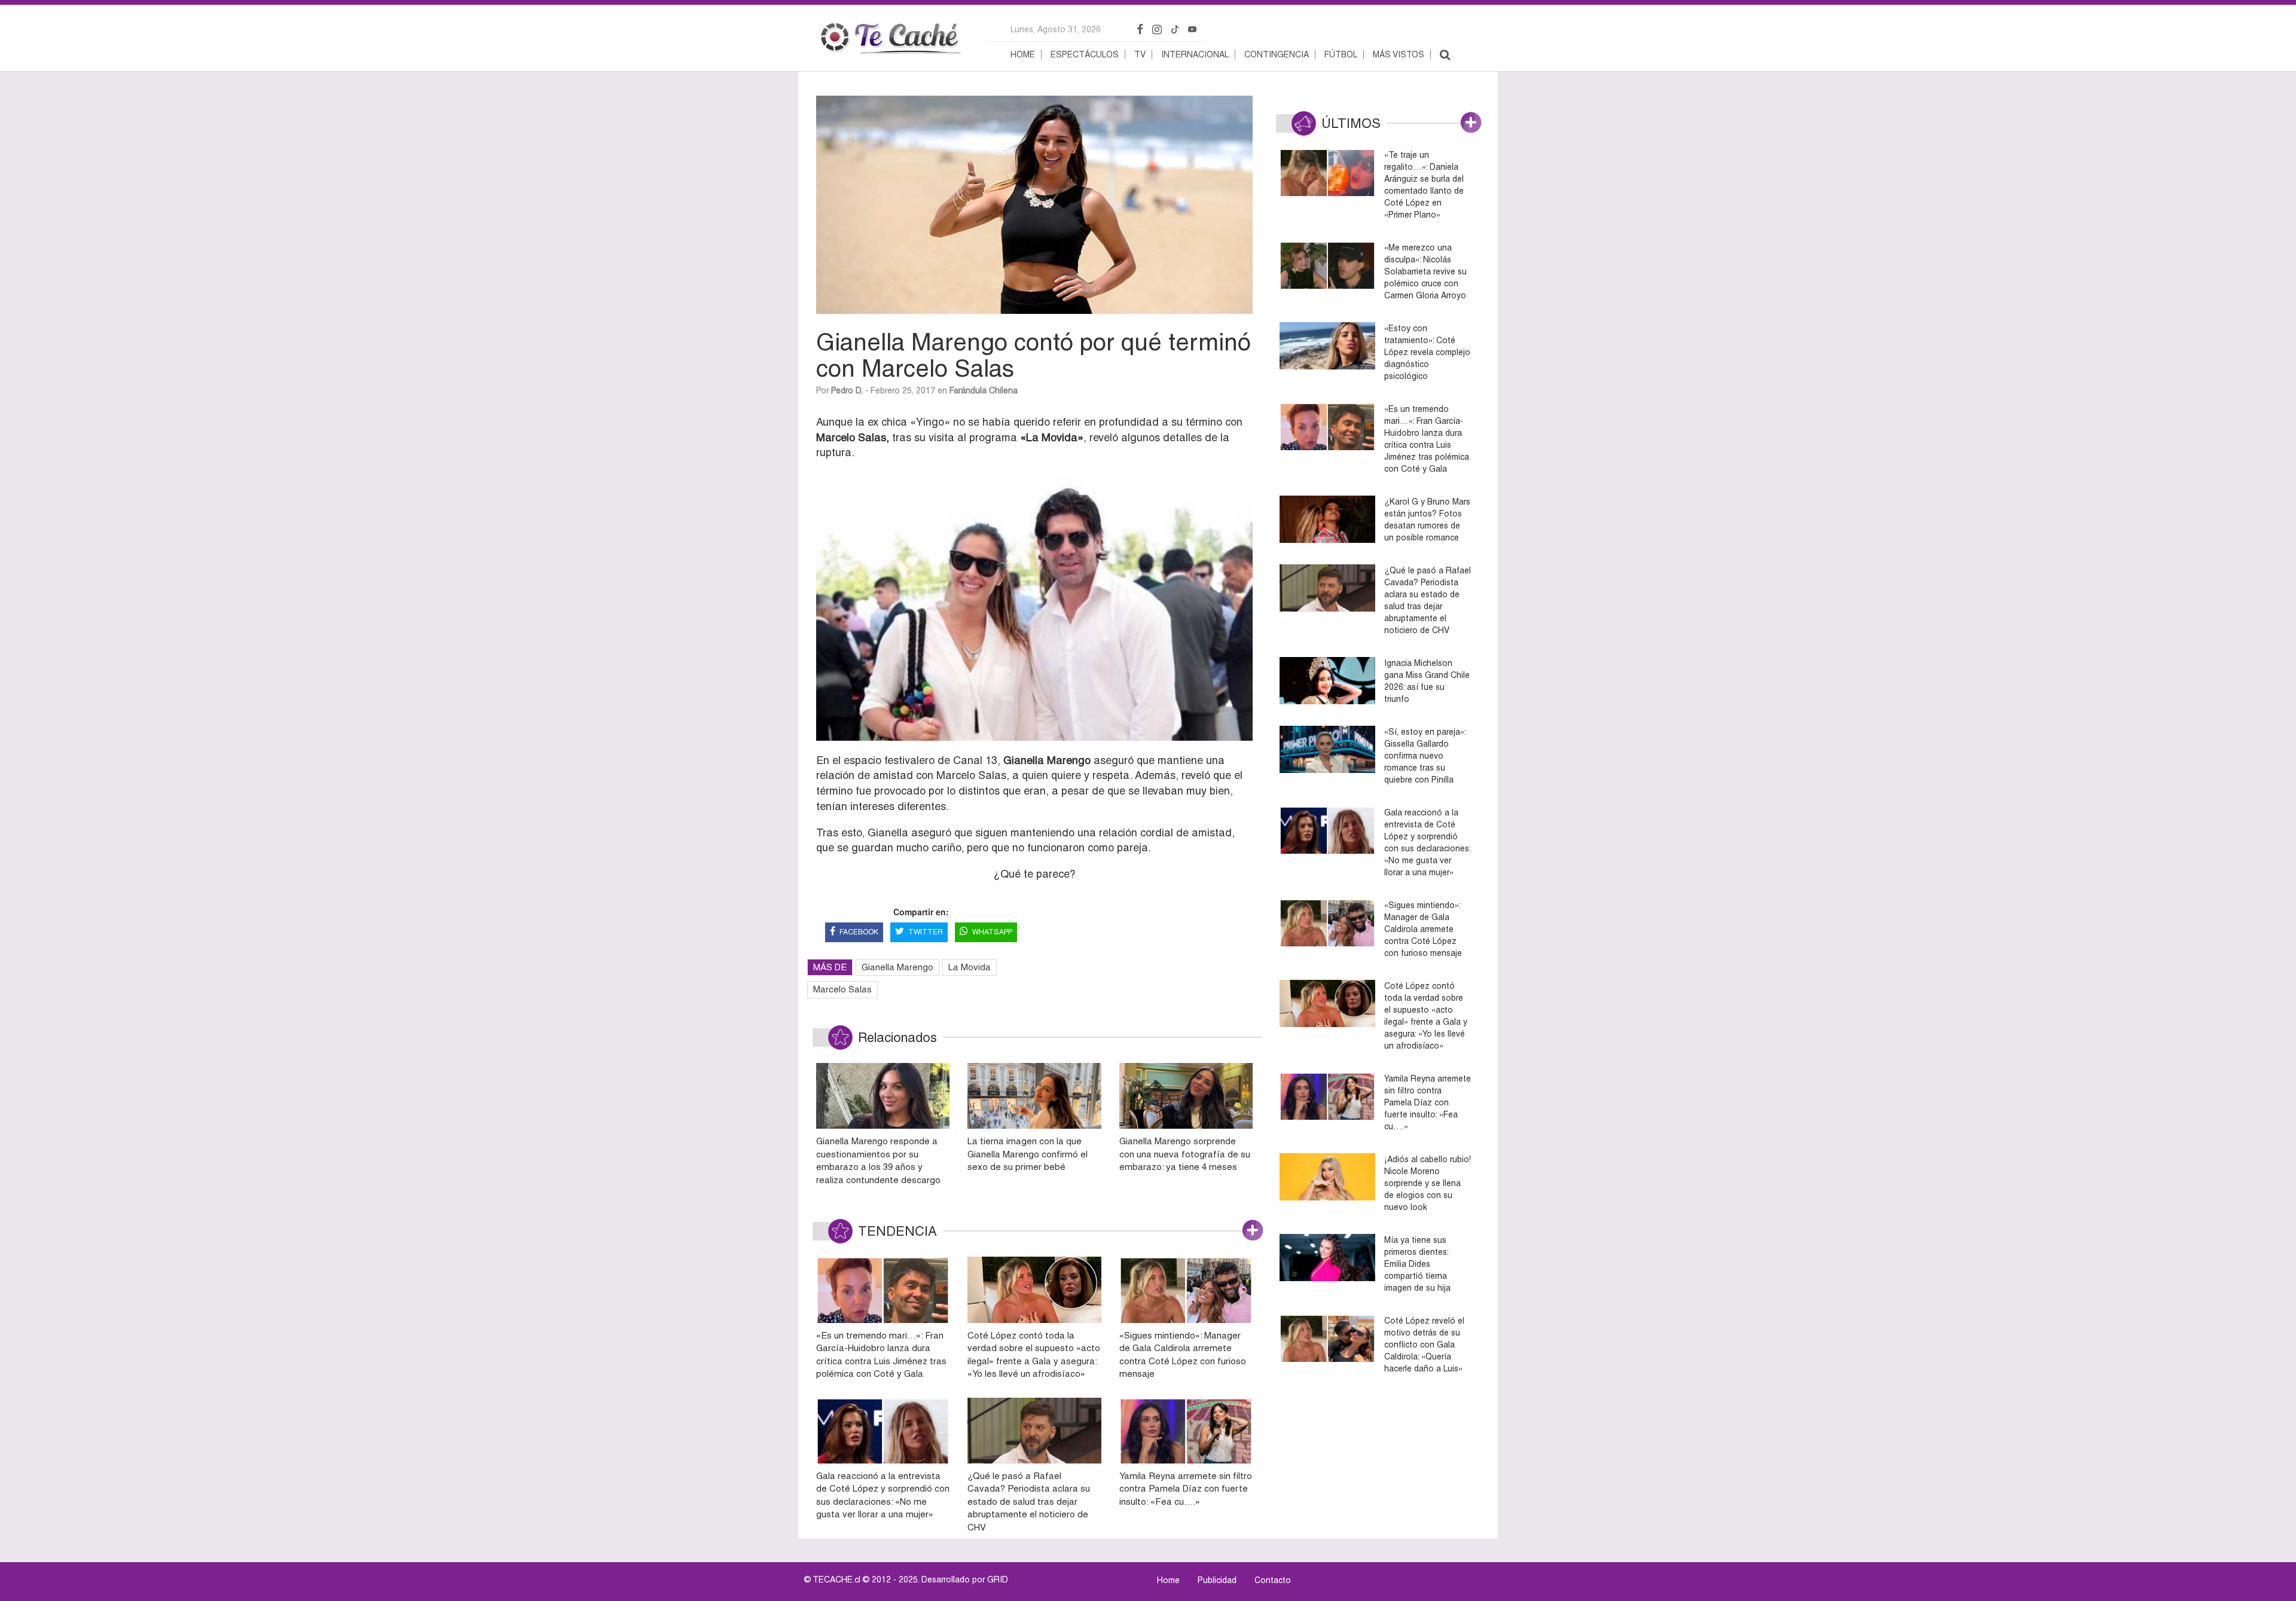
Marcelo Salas (842, 989)
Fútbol (1341, 54)
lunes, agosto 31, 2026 (1056, 29)
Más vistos (1399, 54)
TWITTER (926, 932)
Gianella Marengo (897, 967)
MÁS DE (830, 967)
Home (1023, 54)
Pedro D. (847, 390)
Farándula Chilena (984, 390)
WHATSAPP (992, 932)
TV (1140, 54)
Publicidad (1217, 1580)
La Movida (970, 967)
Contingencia (1277, 54)
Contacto (1273, 1580)
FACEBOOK (859, 932)
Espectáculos (1085, 54)
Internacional (1195, 54)
